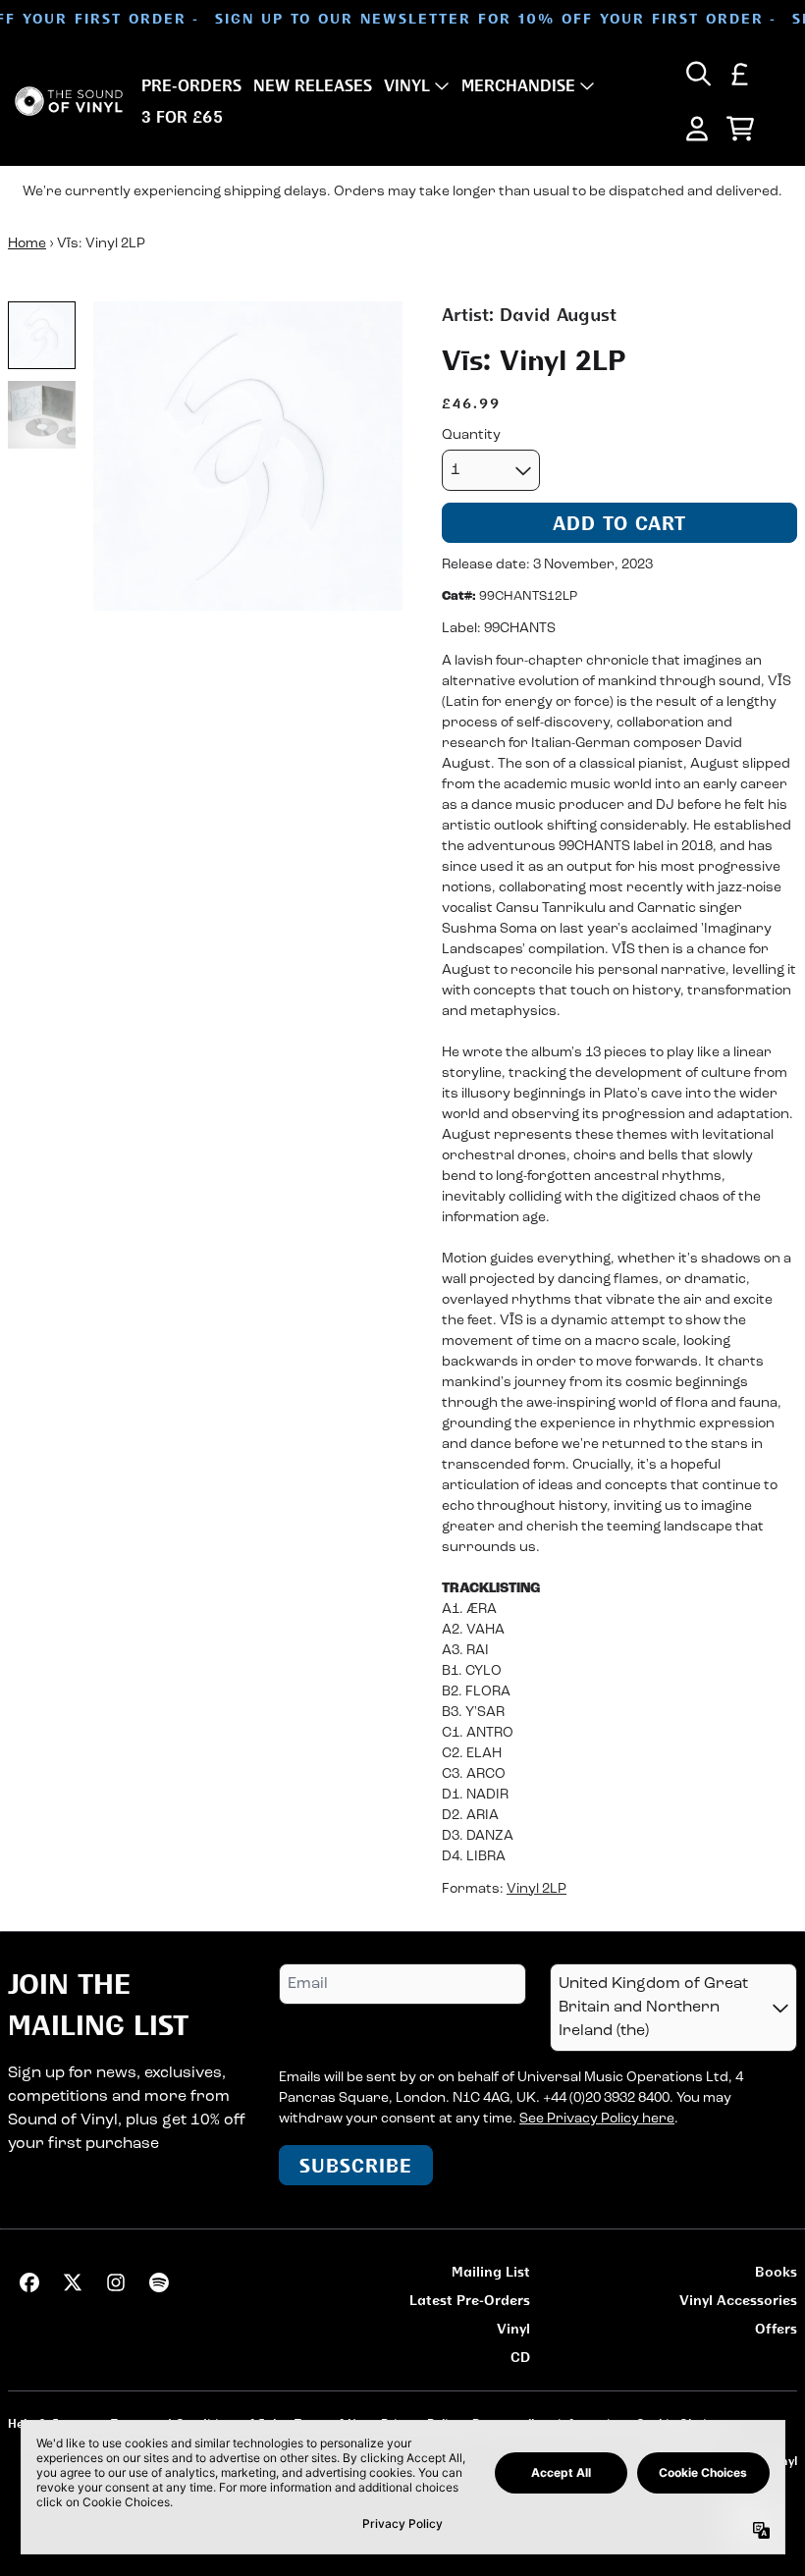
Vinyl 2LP (537, 1889)
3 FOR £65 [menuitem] (182, 117)
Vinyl (513, 2328)
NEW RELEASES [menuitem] (313, 85)
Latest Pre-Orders (470, 2300)
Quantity (471, 435)
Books (776, 2271)
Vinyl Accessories (738, 2300)
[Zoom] (248, 456)
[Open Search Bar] (697, 74)
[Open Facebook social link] (29, 2282)
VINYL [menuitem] (407, 85)
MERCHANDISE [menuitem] (518, 85)
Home (27, 244)
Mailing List (491, 2271)
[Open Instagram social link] (116, 2282)
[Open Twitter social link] (73, 2282)
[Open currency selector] (740, 74)
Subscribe (356, 2165)
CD (520, 2357)
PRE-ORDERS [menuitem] (191, 85)
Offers (776, 2328)
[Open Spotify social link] (159, 2282)
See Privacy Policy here (597, 2119)
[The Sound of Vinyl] (69, 102)
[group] (42, 335)
